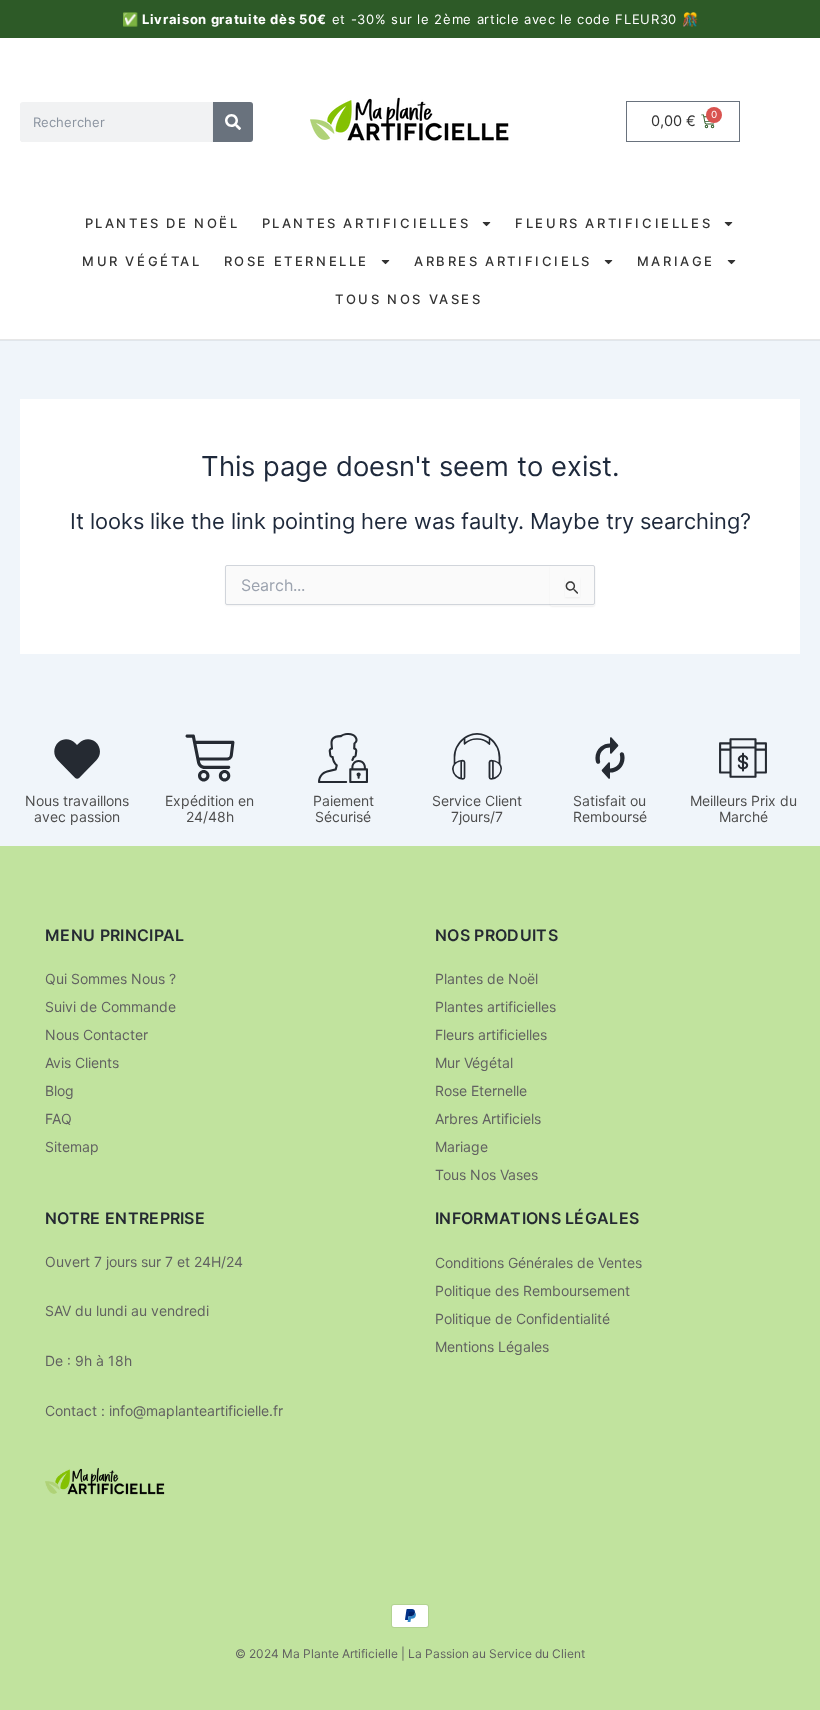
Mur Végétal (142, 261)
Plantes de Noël (162, 223)
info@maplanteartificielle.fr (196, 1410)
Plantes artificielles (366, 223)
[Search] (233, 122)
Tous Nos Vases (408, 299)
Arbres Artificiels (503, 261)
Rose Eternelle (296, 261)
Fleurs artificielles (613, 223)
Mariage (676, 261)
